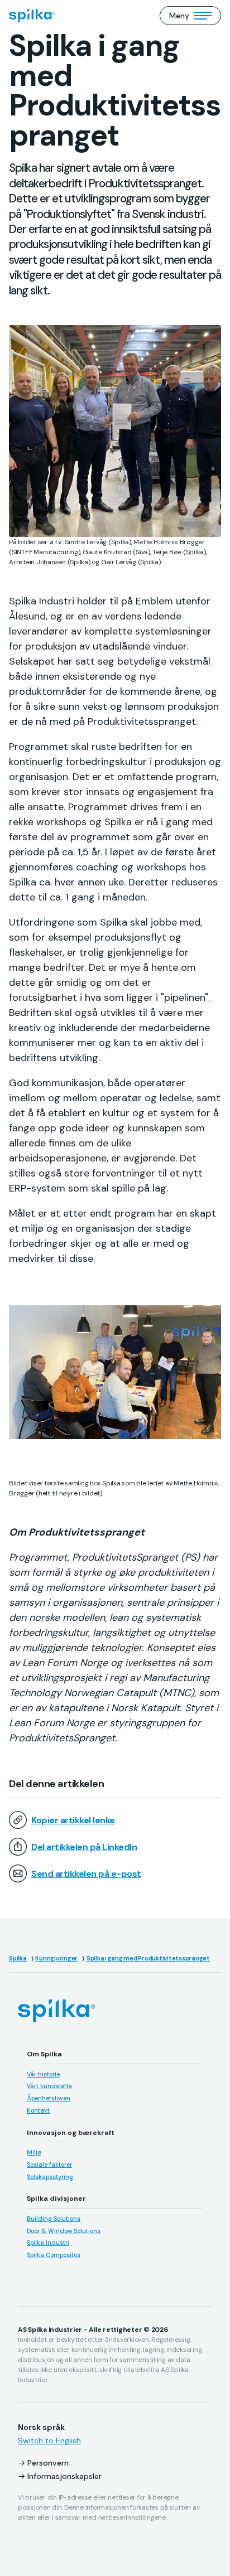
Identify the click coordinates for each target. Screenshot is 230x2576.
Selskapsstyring (50, 2177)
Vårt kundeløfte (49, 2086)
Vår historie (43, 2074)
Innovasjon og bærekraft (71, 2133)
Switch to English (49, 2441)
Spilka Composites (54, 2255)
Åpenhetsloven (49, 2098)
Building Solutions (54, 2219)
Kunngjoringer (56, 1958)
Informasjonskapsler (64, 2476)
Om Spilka (44, 2054)
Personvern (48, 2463)
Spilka (18, 1958)
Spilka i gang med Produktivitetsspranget (148, 1958)
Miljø (34, 2152)
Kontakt (38, 2110)
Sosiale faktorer (49, 2165)
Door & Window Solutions (64, 2231)
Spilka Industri (48, 2243)
